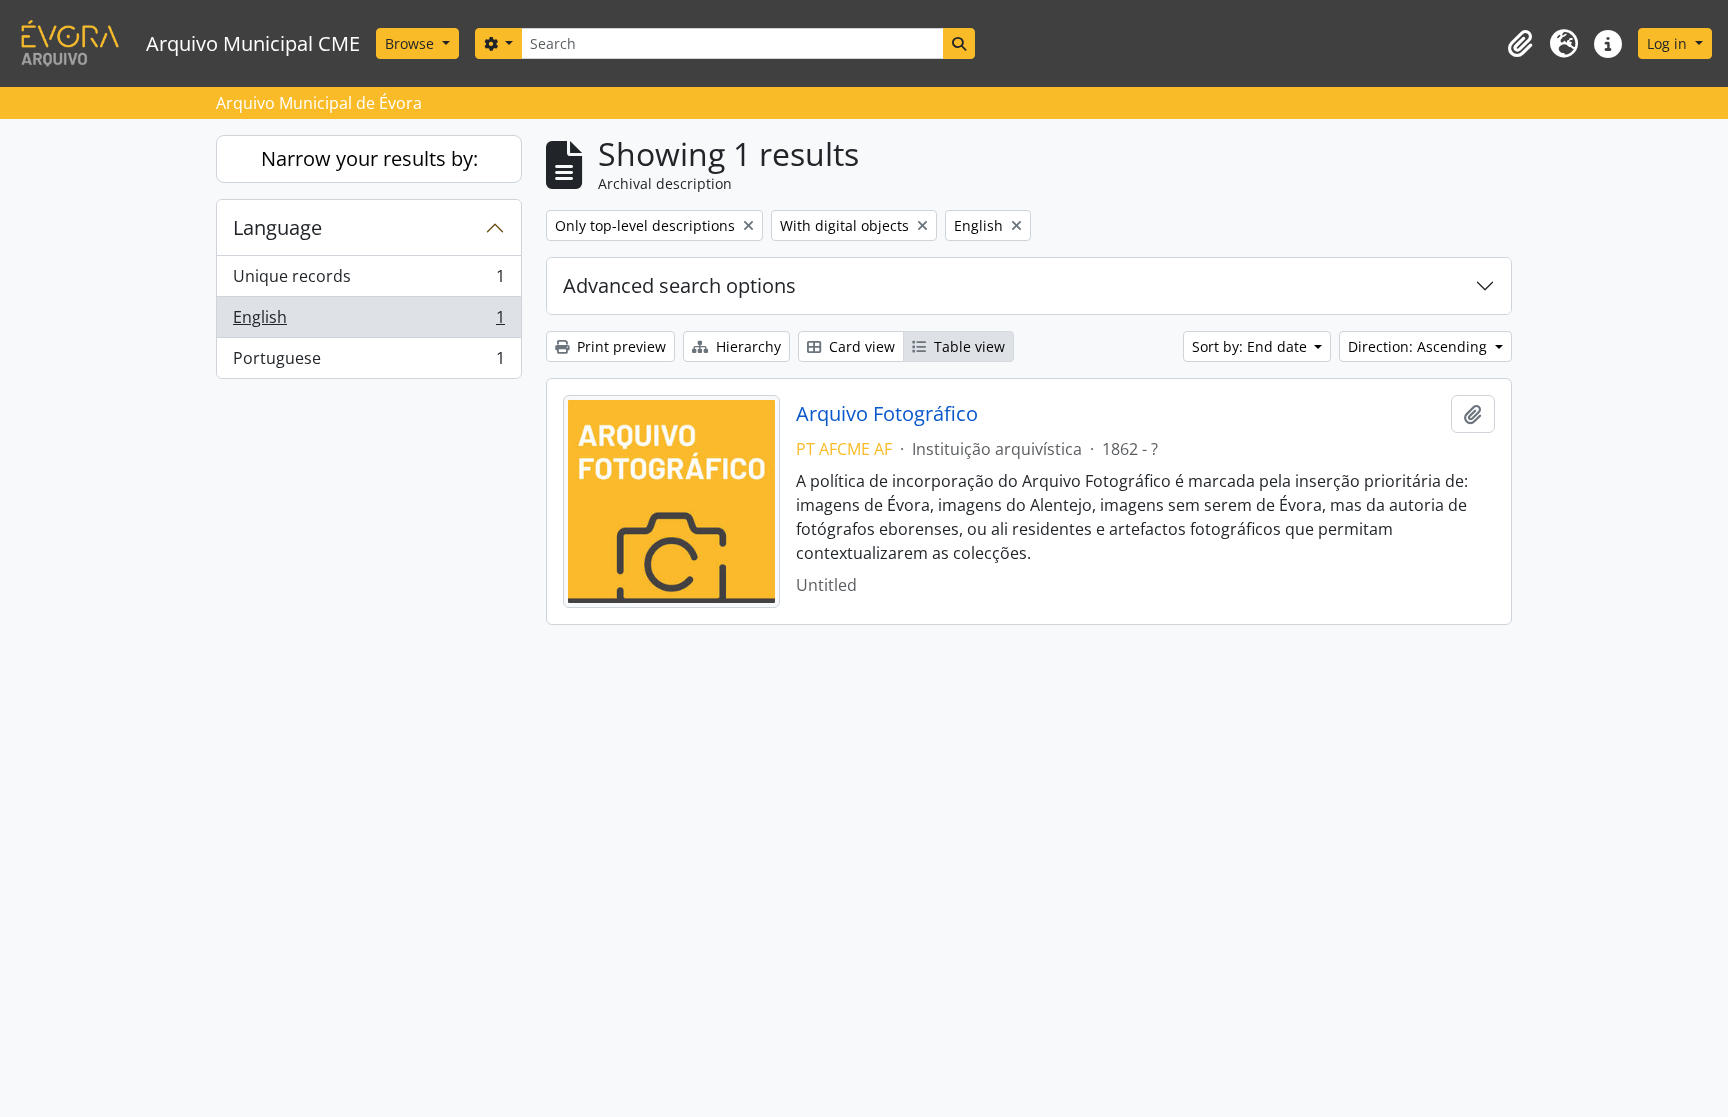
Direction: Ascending (1419, 346)
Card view (860, 346)
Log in (1669, 43)
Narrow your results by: (369, 158)
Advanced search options (679, 285)
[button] (1520, 44)
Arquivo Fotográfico (887, 414)
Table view (967, 346)
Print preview (619, 346)
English (368, 322)
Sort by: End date (1251, 346)
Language (277, 227)
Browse (411, 43)
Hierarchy (746, 346)
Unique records (368, 281)
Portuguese (368, 362)
